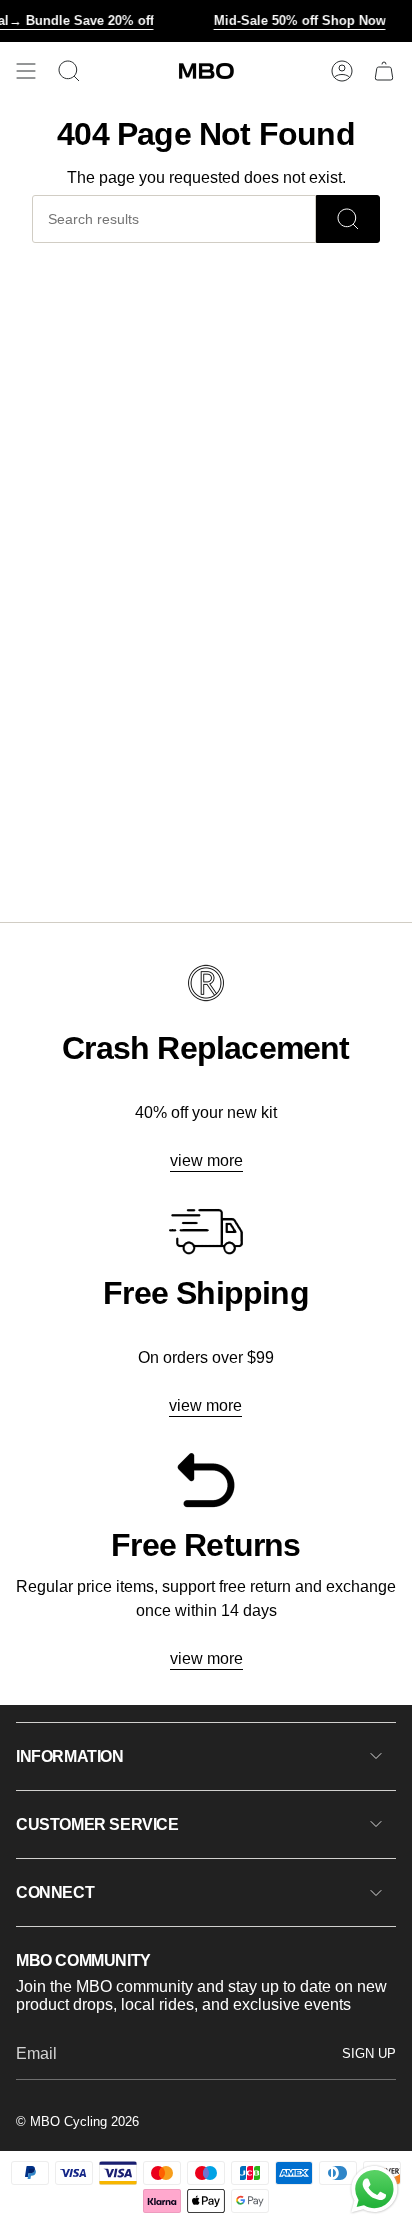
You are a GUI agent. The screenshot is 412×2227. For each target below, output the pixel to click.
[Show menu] (26, 71)
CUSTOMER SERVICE (97, 1824)
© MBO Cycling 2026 (77, 2121)
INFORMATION (70, 1756)
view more (206, 1160)
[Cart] (384, 71)
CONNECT (55, 1892)
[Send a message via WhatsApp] (374, 2189)
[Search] (348, 219)
